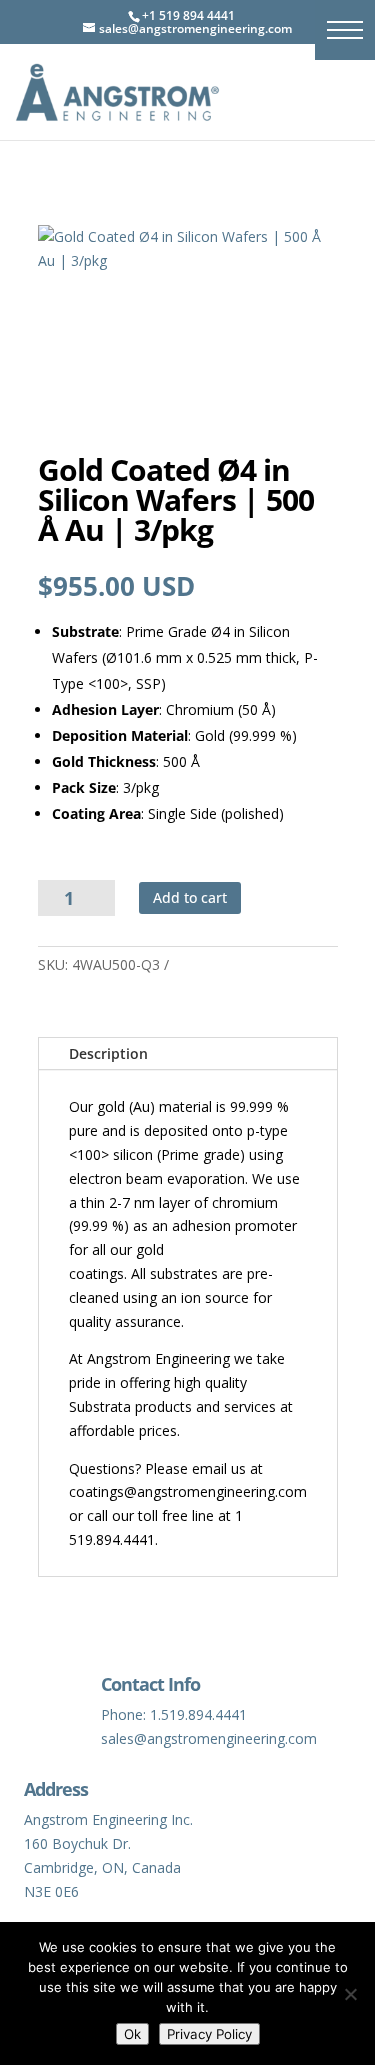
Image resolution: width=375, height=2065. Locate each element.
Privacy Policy (209, 2034)
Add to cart (190, 897)
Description (108, 1053)
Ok (132, 2034)
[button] (345, 30)
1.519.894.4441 (198, 1714)
